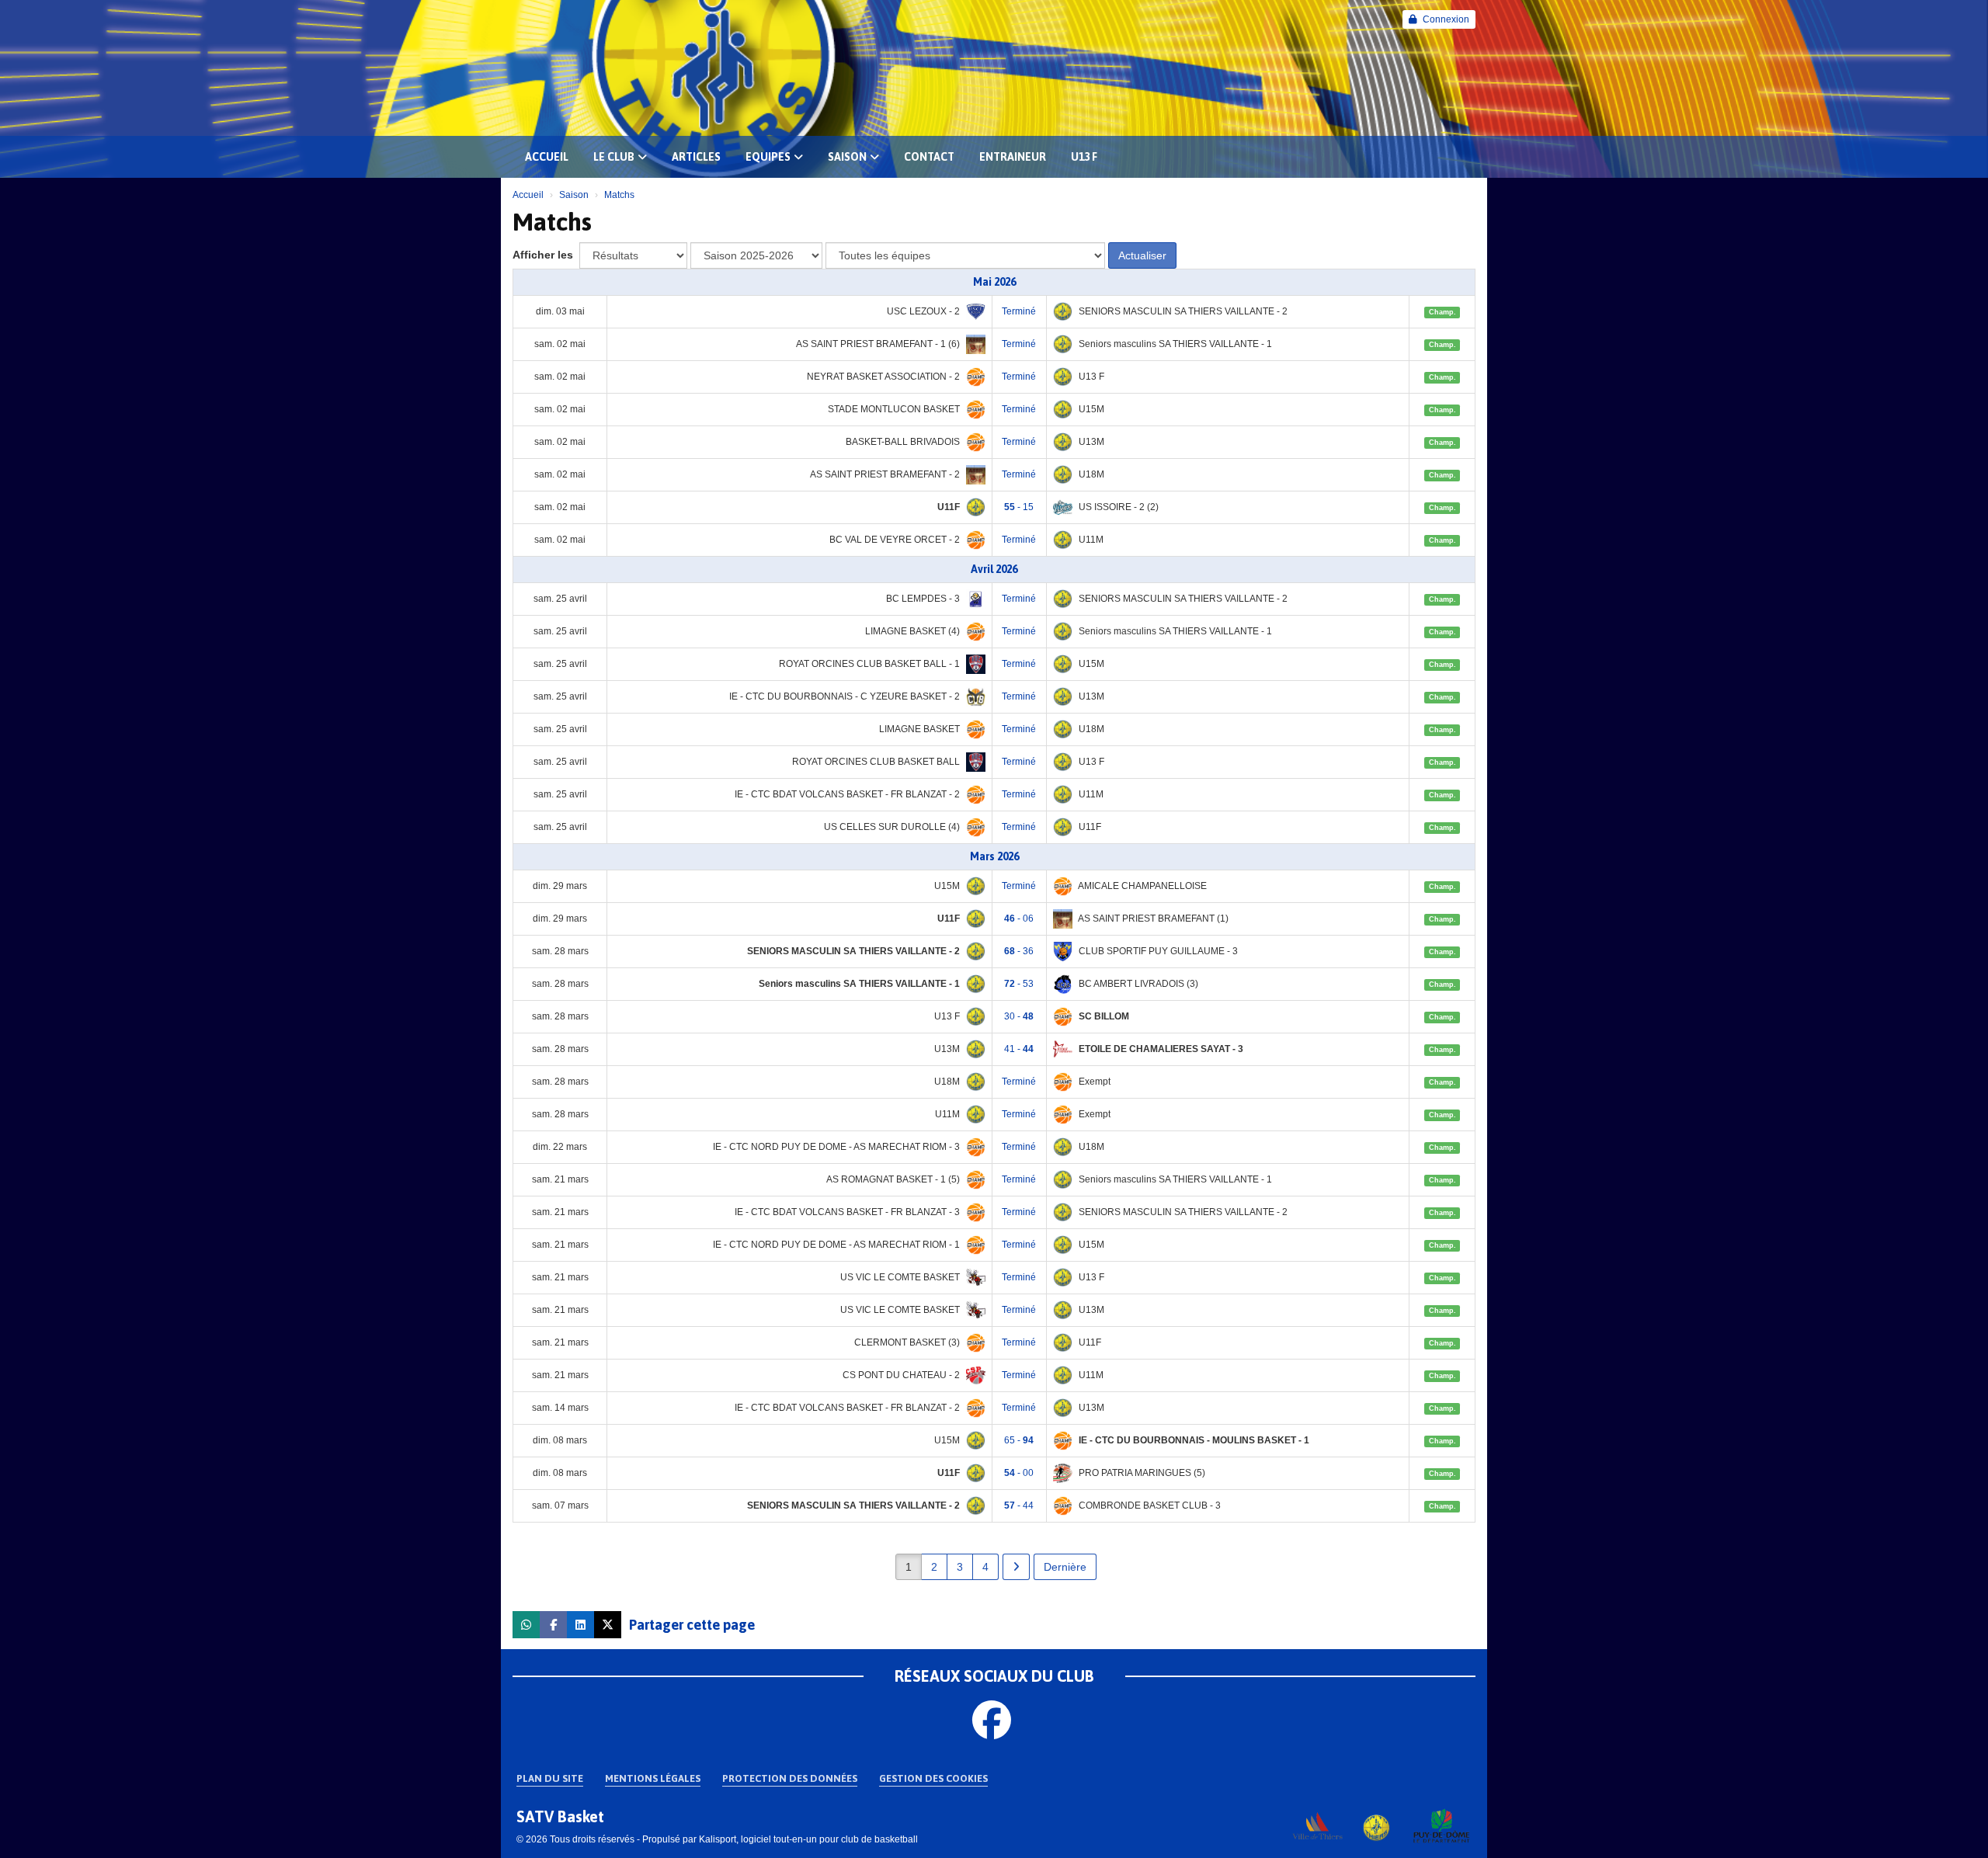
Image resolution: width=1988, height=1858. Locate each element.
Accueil (547, 157)
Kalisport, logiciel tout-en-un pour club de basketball (808, 1839)
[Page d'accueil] (1380, 1825)
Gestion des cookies (933, 1778)
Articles (696, 157)
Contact (929, 157)
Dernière (1065, 1567)
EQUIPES (768, 157)
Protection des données (790, 1778)
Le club (614, 157)
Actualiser (1142, 255)
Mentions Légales (653, 1778)
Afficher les (544, 255)
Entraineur (1013, 157)
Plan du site (550, 1778)
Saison (847, 157)
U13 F (1084, 157)
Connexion (1446, 19)
